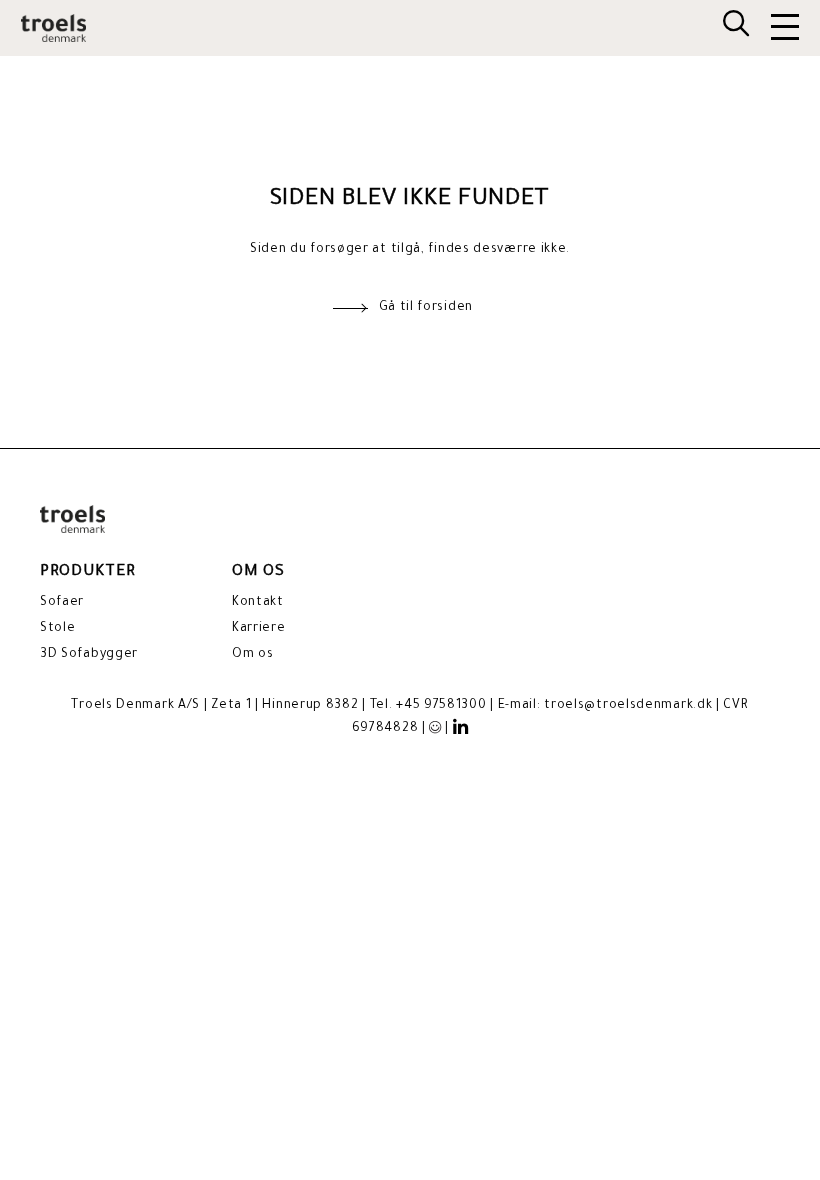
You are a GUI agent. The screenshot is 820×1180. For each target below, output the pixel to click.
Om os (253, 655)
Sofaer (62, 603)
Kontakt (258, 603)
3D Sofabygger (89, 655)
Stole (58, 629)
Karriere (259, 629)
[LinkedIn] (461, 728)
